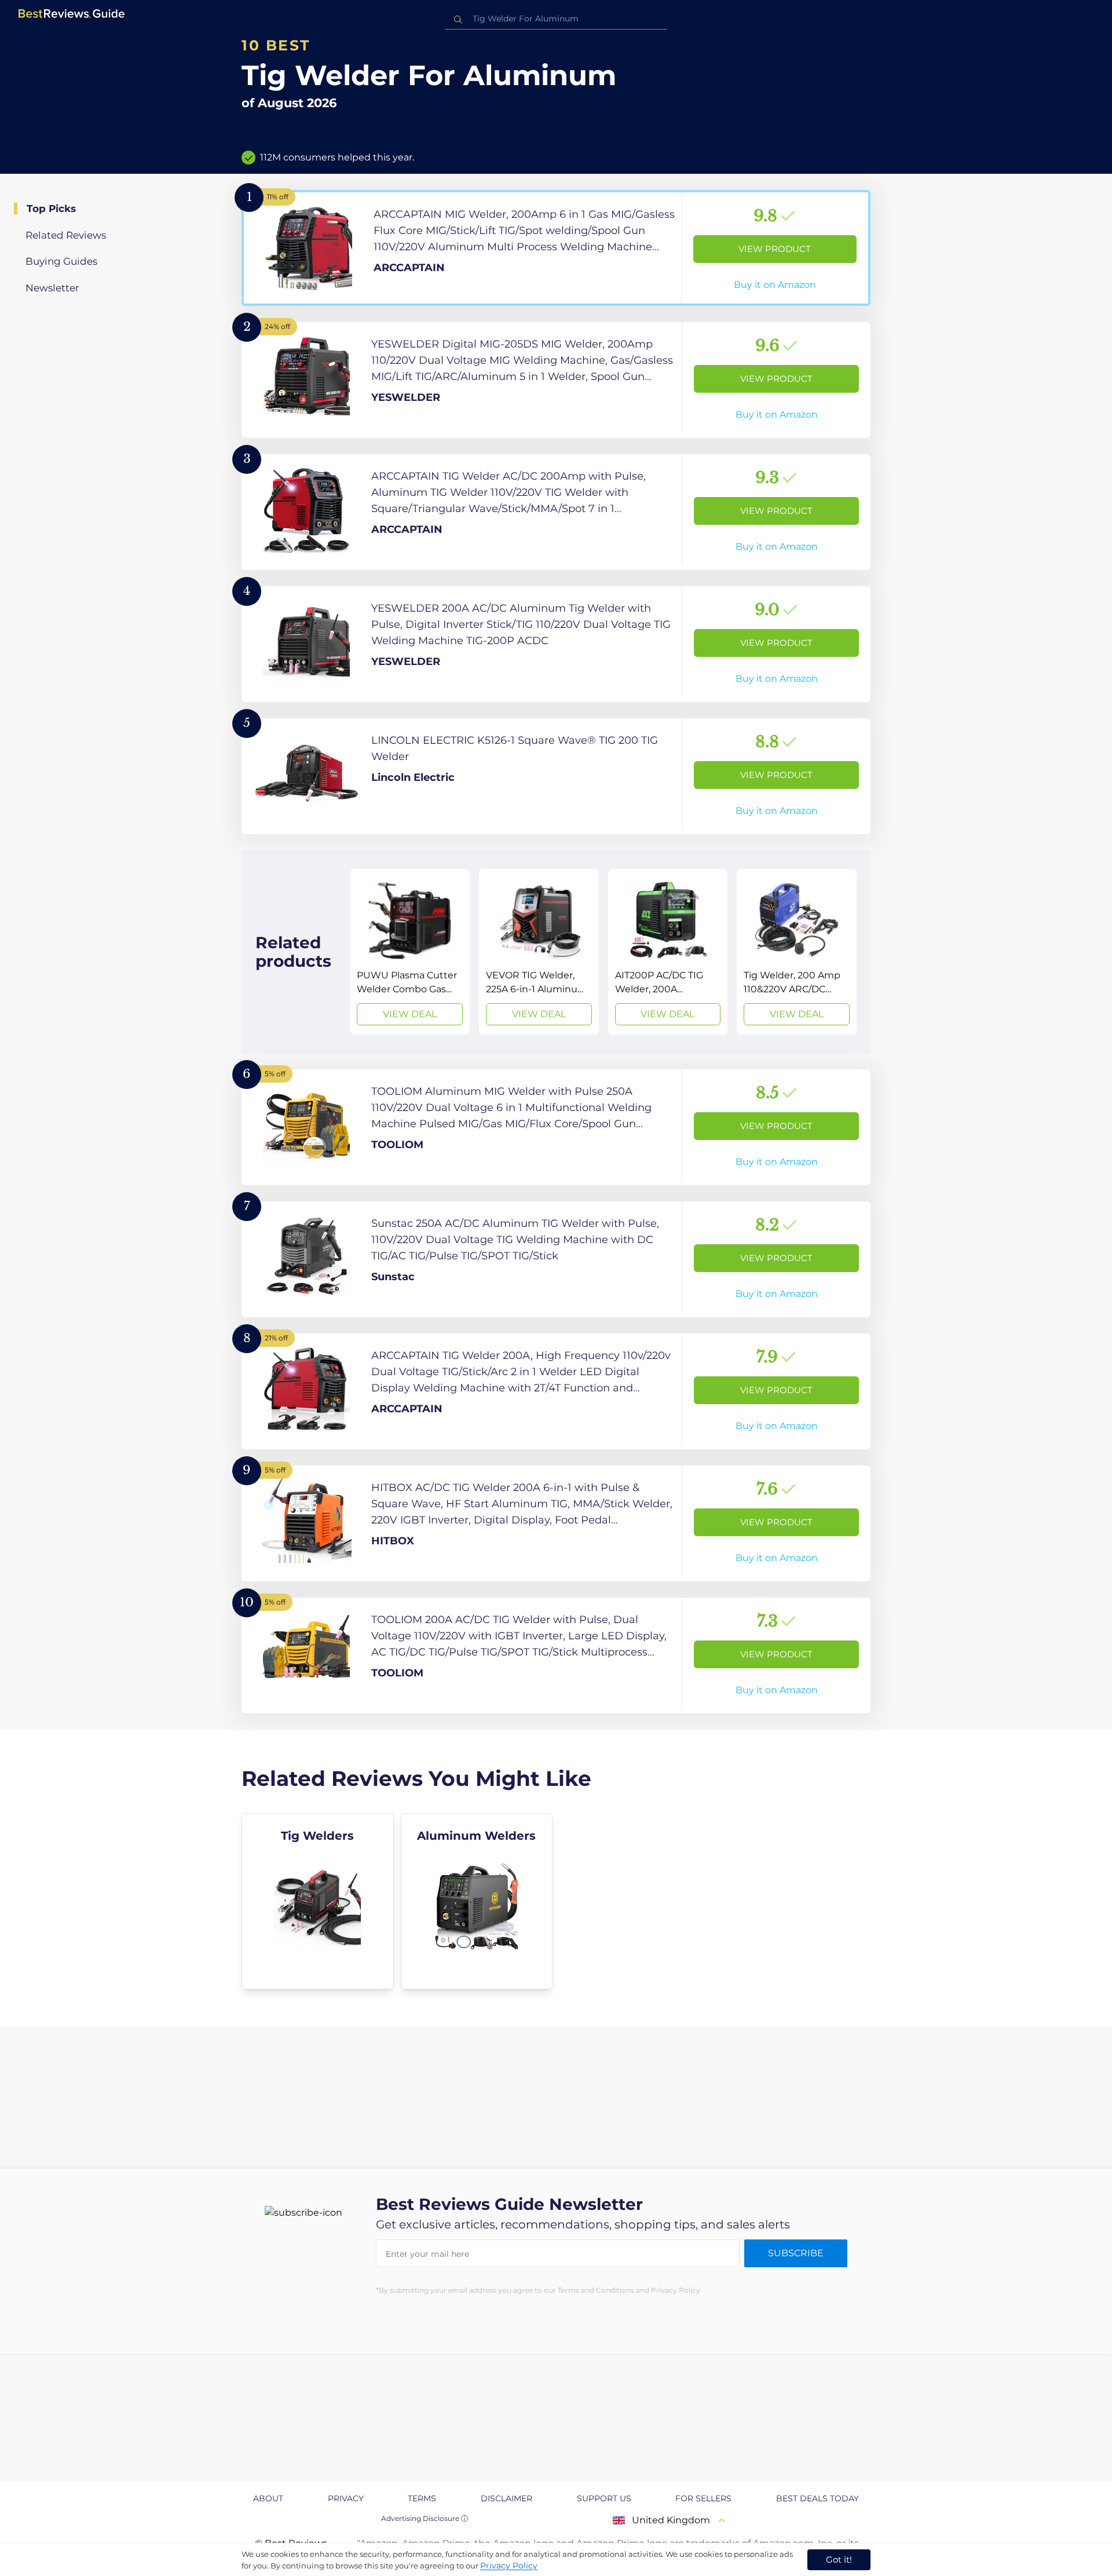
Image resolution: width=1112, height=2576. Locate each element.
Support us (604, 2498)
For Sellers (703, 2498)
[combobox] (556, 19)
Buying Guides (61, 261)
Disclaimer (506, 2498)
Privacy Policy (509, 2566)
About (268, 2498)
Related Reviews (66, 235)
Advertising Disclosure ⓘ (425, 2518)
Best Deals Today (817, 2498)
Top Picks (51, 209)
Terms (422, 2498)
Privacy (346, 2498)
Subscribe (796, 2253)
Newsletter (52, 288)
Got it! (839, 2559)
